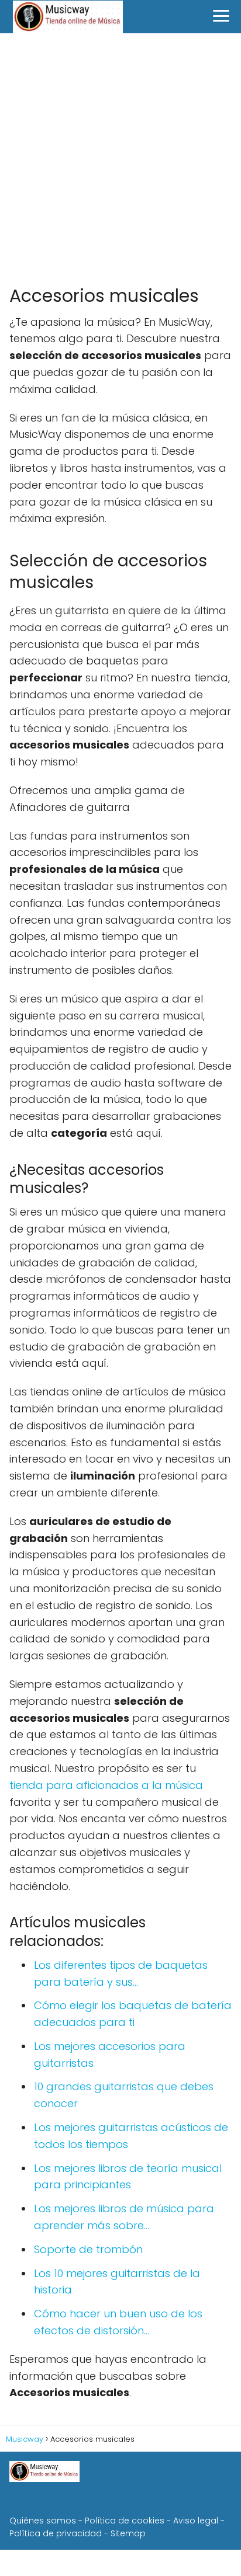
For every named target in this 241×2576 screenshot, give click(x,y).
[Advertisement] (120, 159)
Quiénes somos (43, 2521)
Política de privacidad (56, 2533)
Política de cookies (125, 2521)
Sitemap (128, 2533)
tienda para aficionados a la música (106, 1785)
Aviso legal (196, 2521)
